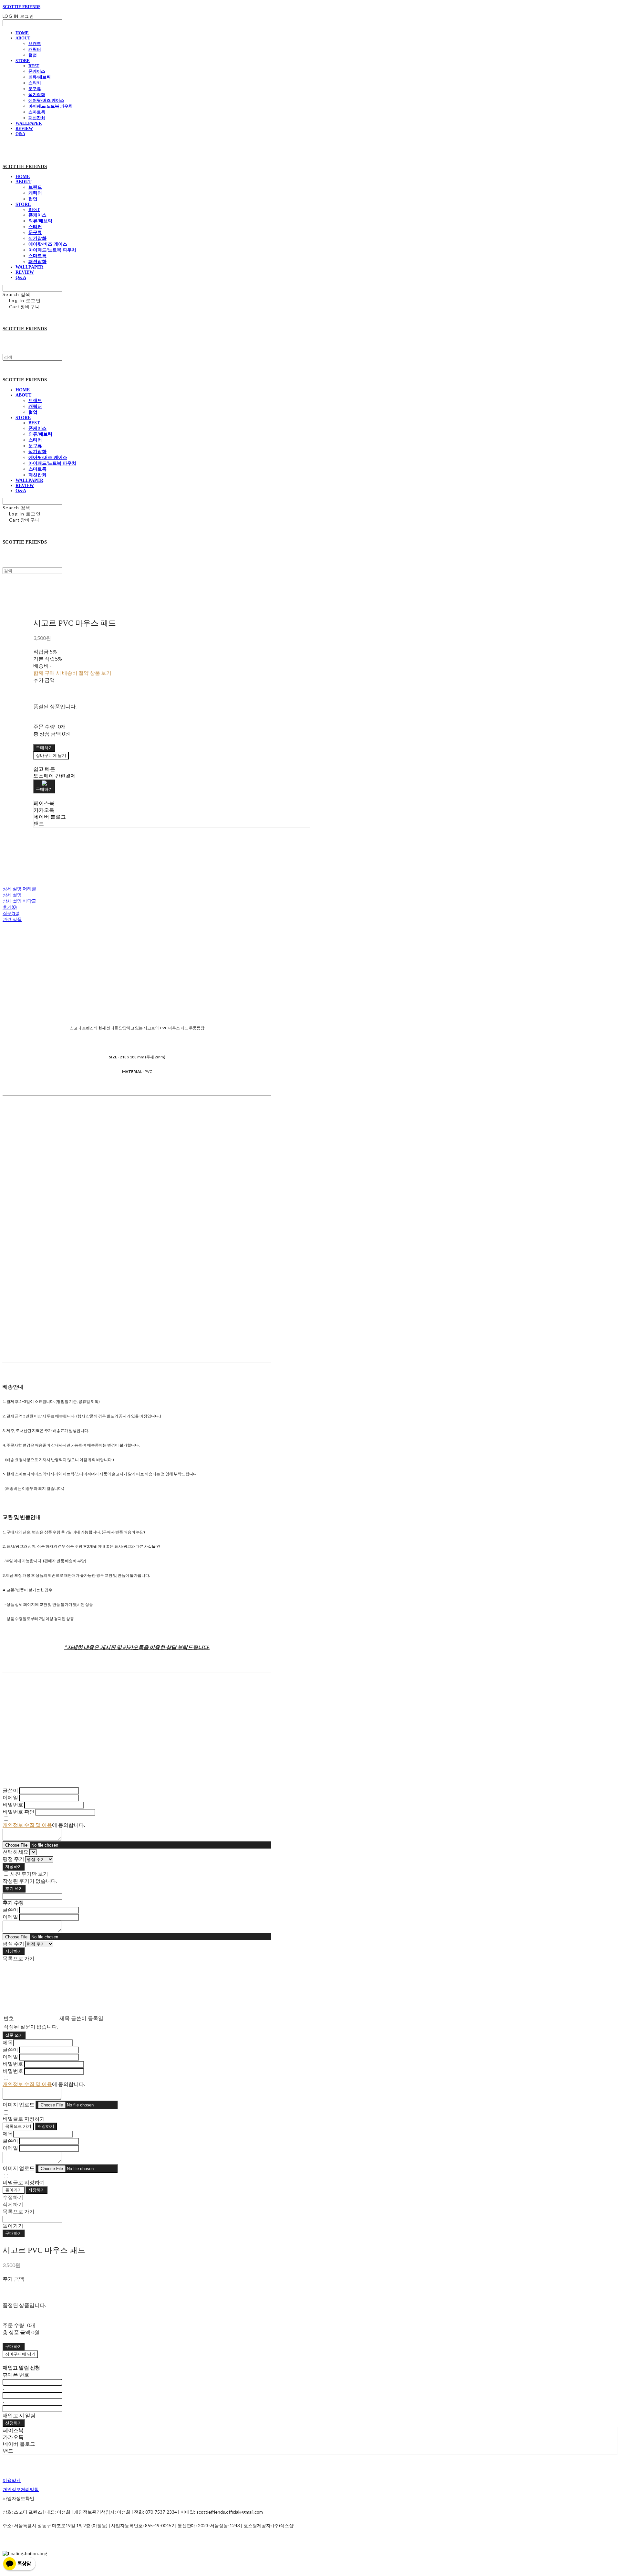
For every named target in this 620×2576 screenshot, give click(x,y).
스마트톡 (37, 112)
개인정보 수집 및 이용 (27, 1825)
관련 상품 (12, 919)
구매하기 (14, 2233)
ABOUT (23, 38)
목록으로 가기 (18, 2126)
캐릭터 (35, 49)
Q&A (20, 134)
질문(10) (11, 913)
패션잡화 (37, 118)
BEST (34, 66)
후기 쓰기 (14, 1888)
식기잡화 (37, 95)
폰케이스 (37, 71)
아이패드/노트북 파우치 (51, 106)
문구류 (35, 89)
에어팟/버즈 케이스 (46, 100)
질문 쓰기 (14, 2035)
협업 (33, 55)
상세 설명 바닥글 (19, 901)
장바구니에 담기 (20, 2354)
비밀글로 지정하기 (24, 2119)
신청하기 (14, 2423)
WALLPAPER (29, 123)
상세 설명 (12, 895)
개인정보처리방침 (21, 2489)
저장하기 (14, 1866)
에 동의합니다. (44, 1825)
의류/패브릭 (40, 77)
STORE (23, 61)
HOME (22, 33)
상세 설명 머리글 (19, 889)
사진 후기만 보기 (29, 1874)
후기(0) (10, 907)
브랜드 (35, 43)
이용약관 (12, 2480)
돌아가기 (14, 2190)
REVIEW (24, 128)
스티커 (35, 83)
